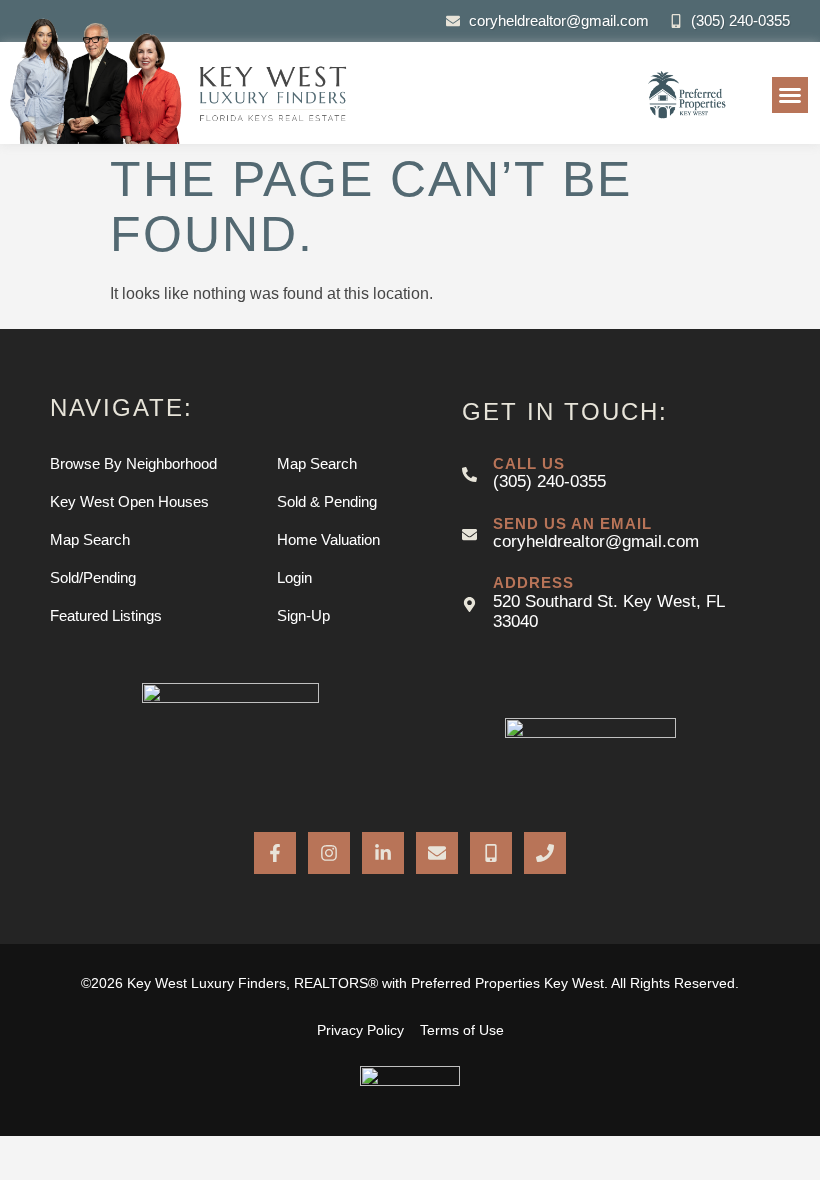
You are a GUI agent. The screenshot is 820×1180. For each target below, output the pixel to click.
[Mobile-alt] (491, 853)
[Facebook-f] (275, 853)
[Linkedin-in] (383, 853)
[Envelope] (437, 853)
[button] (790, 95)
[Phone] (545, 853)
